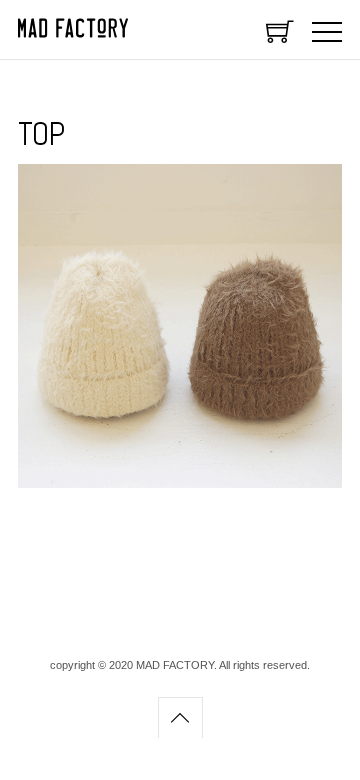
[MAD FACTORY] (73, 34)
